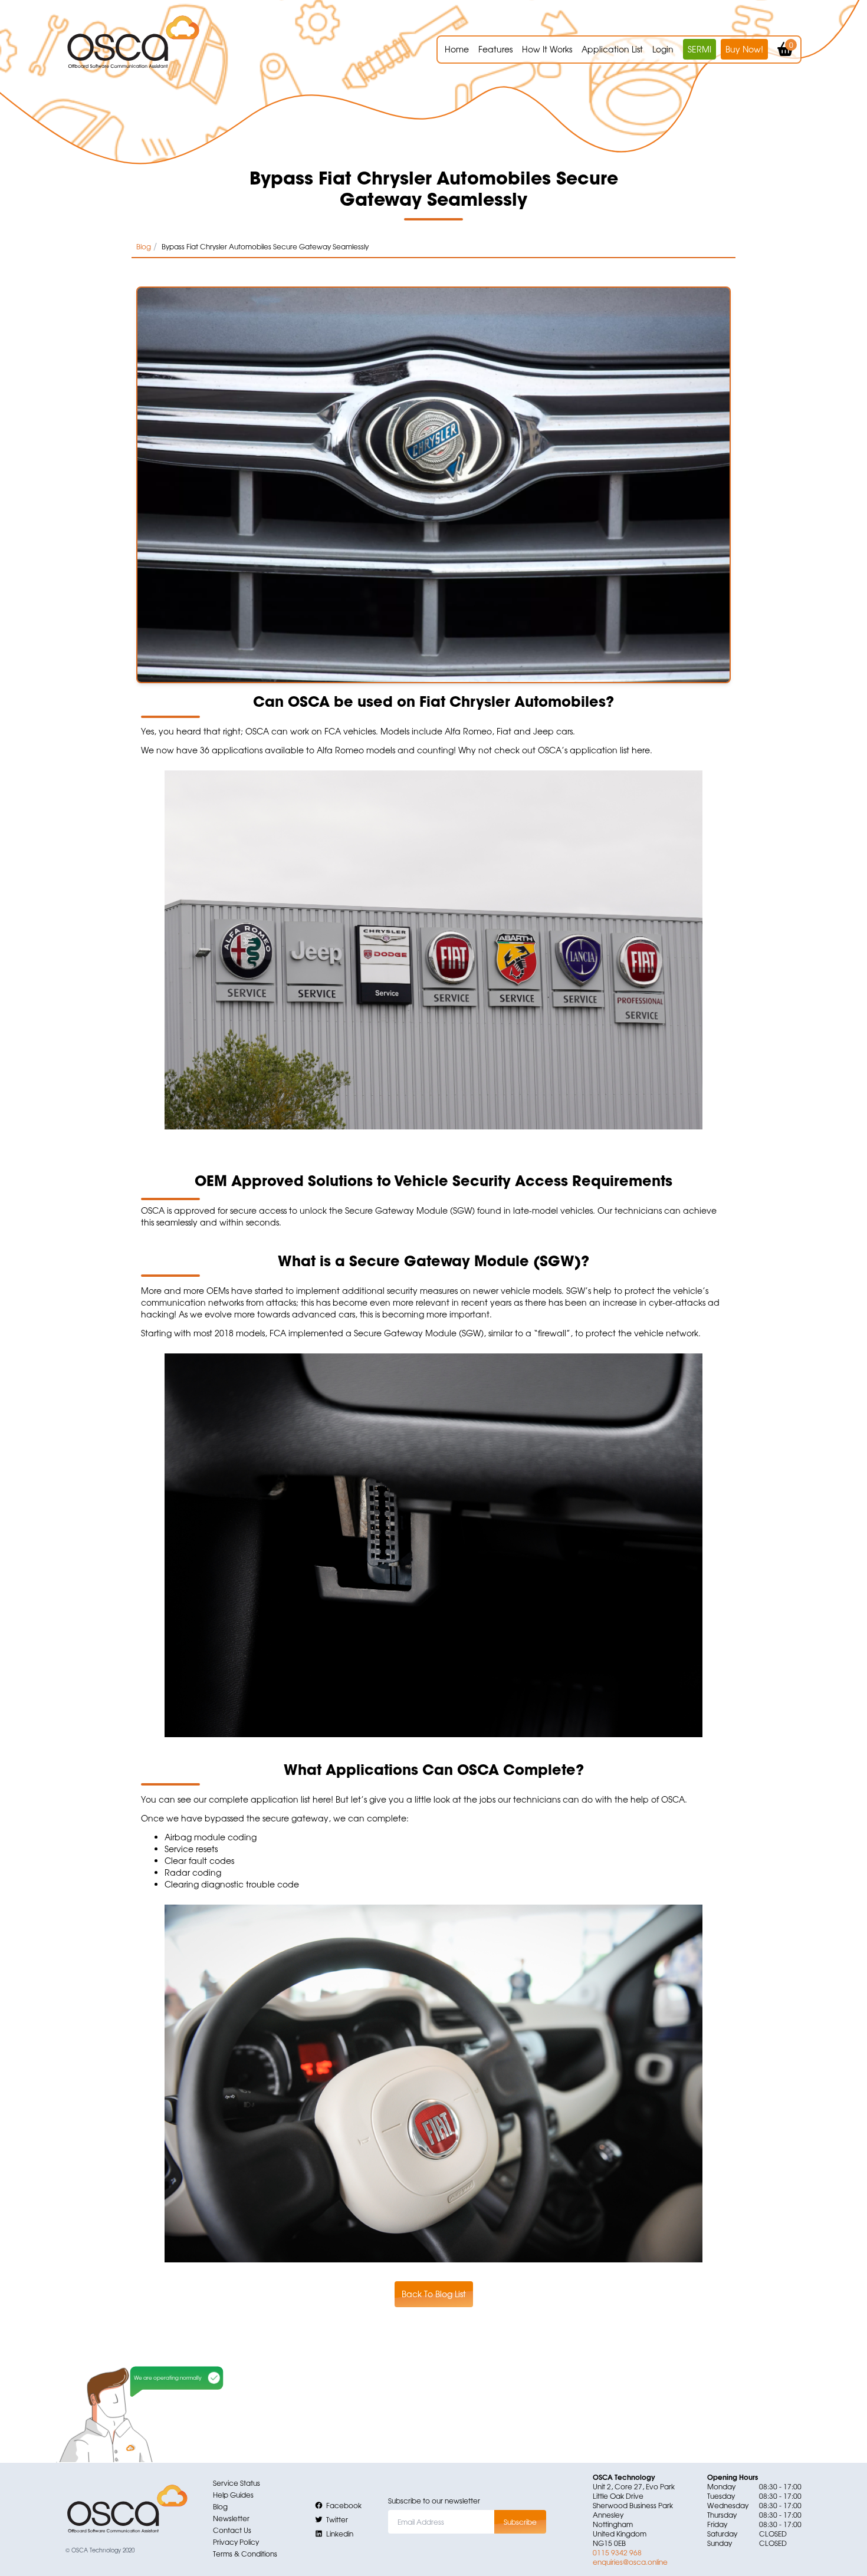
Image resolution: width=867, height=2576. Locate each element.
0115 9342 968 (617, 2552)
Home (457, 49)
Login (663, 49)
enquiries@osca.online (630, 2562)
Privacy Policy (236, 2542)
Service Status (237, 2483)
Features (495, 49)
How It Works (547, 49)
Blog (144, 246)
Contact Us (232, 2530)
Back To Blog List (434, 2294)
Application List (612, 49)
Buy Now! (744, 49)
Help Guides (233, 2495)
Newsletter (231, 2518)
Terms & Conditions (245, 2554)
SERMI (699, 49)
